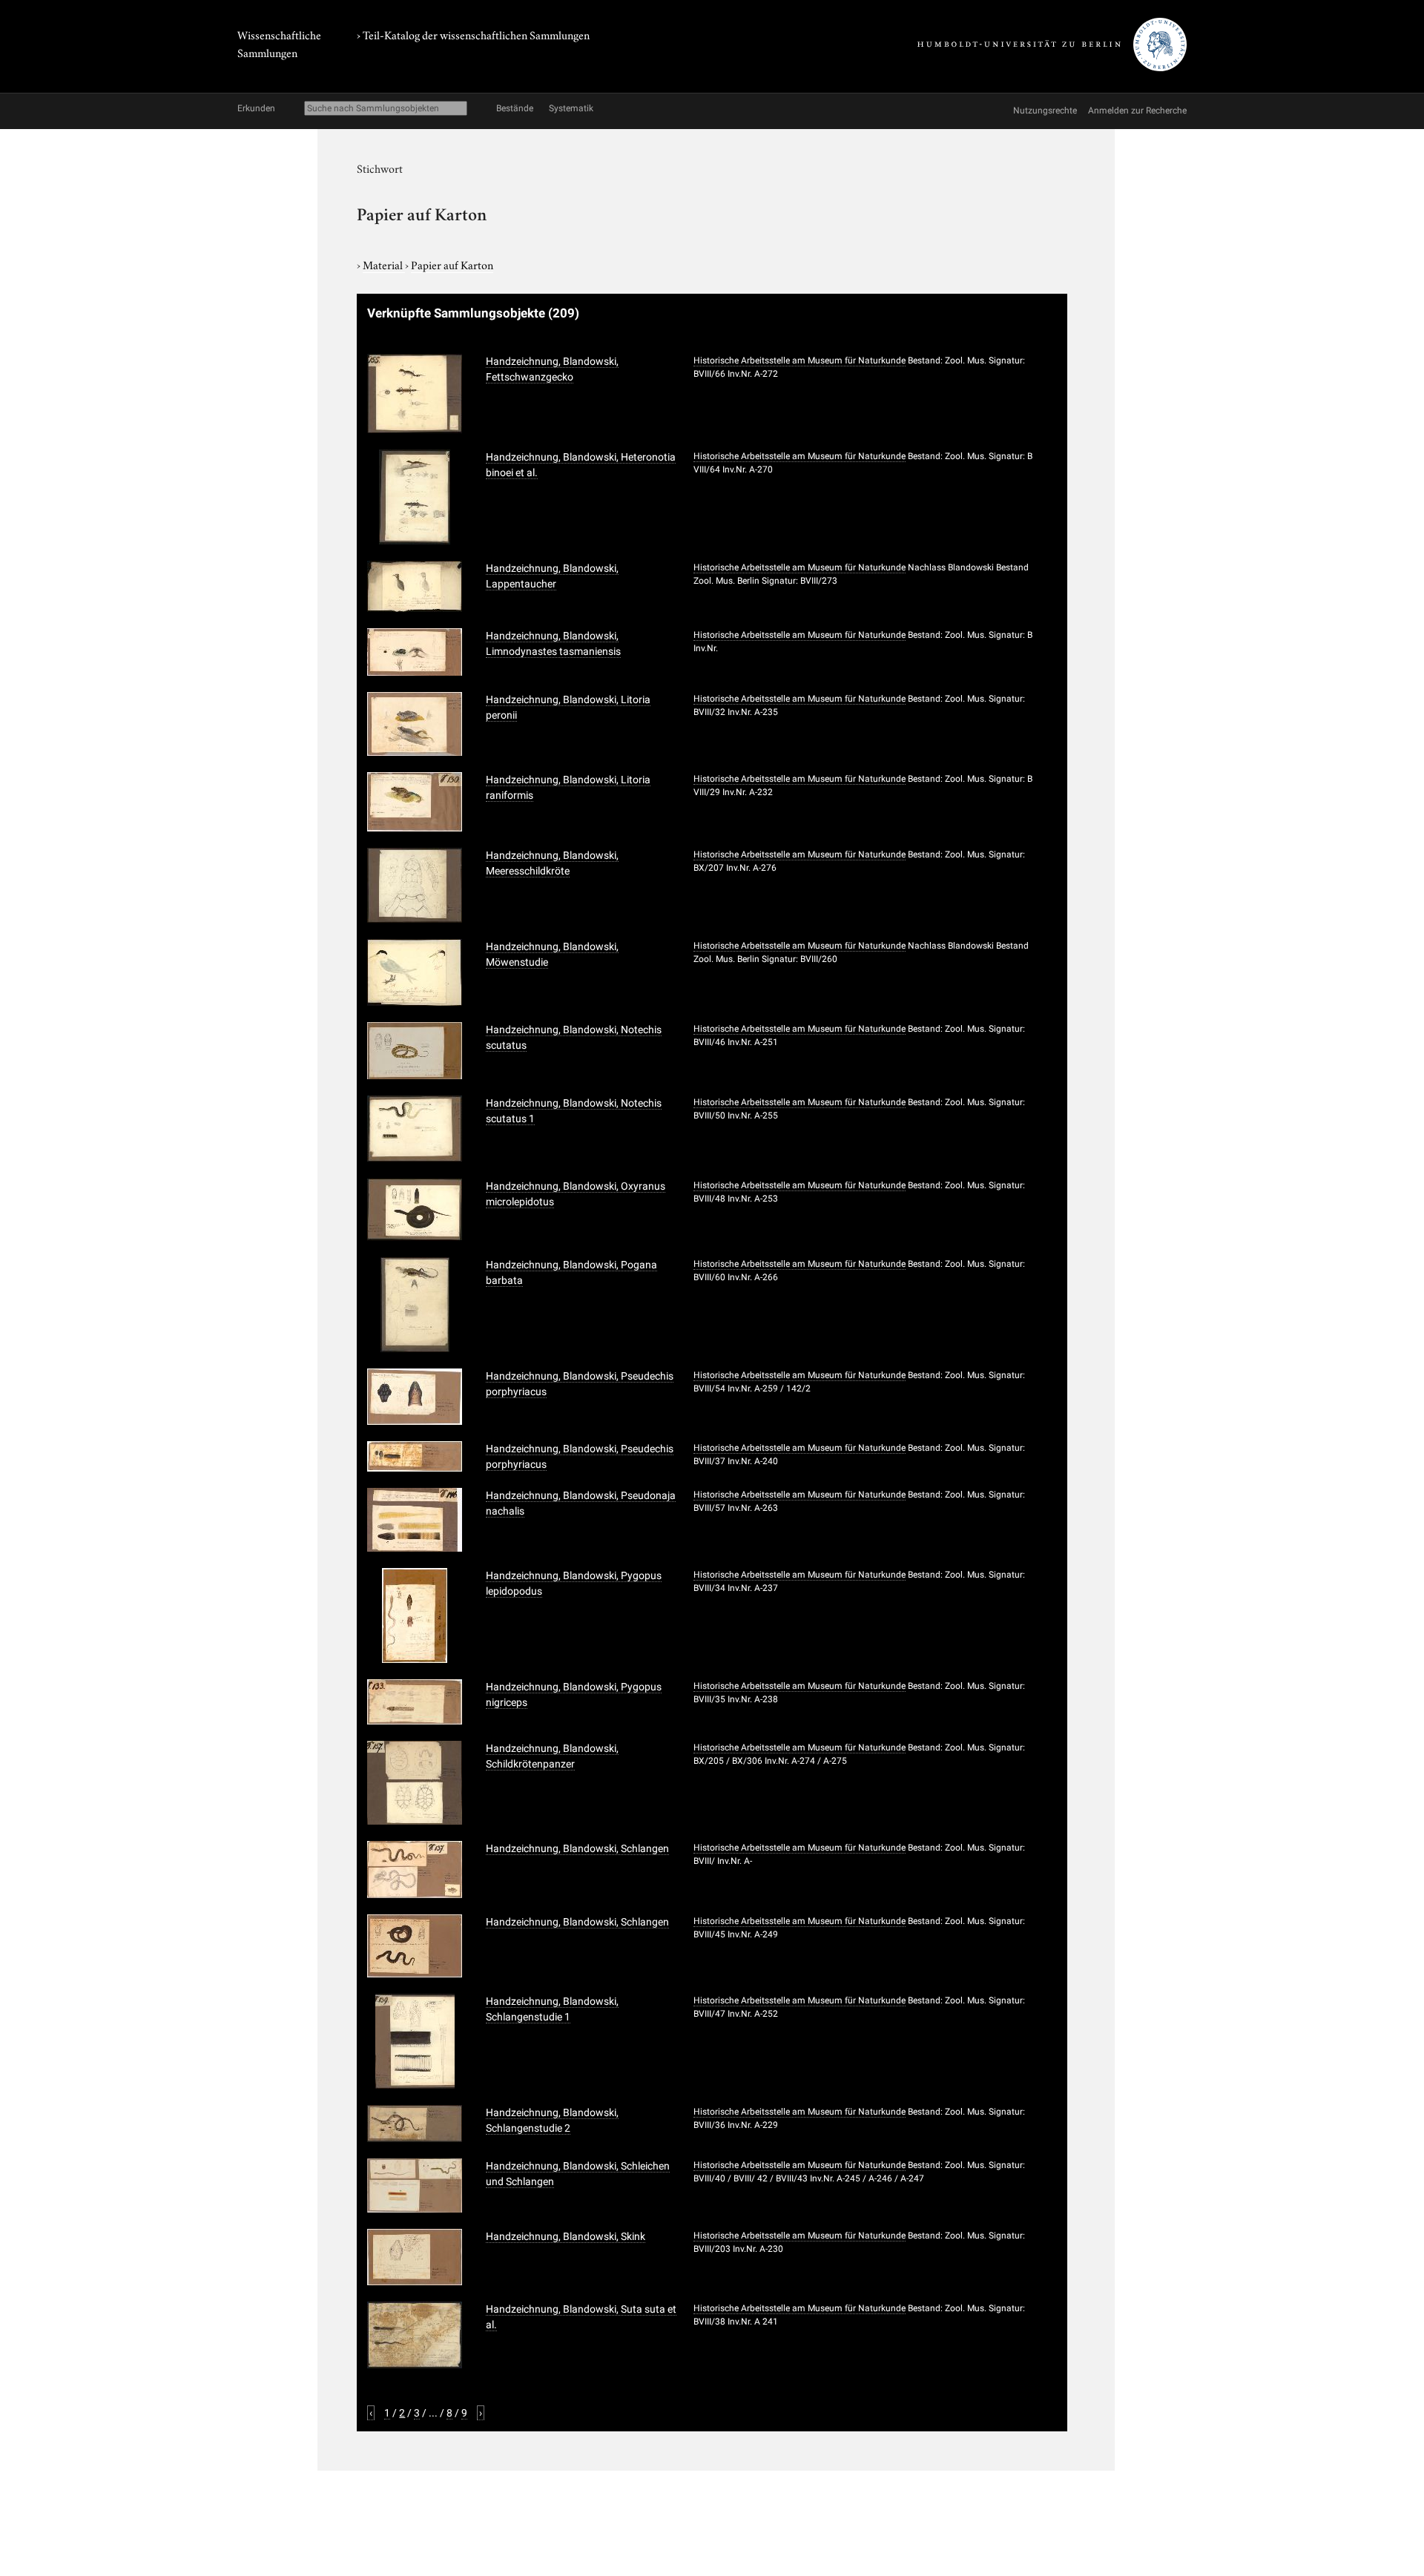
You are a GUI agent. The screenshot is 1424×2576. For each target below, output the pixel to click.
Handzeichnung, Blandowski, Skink (566, 2236)
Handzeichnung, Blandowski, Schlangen (577, 1848)
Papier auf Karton (452, 264)
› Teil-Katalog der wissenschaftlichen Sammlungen (473, 34)
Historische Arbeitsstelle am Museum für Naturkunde (800, 360)
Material (384, 264)
